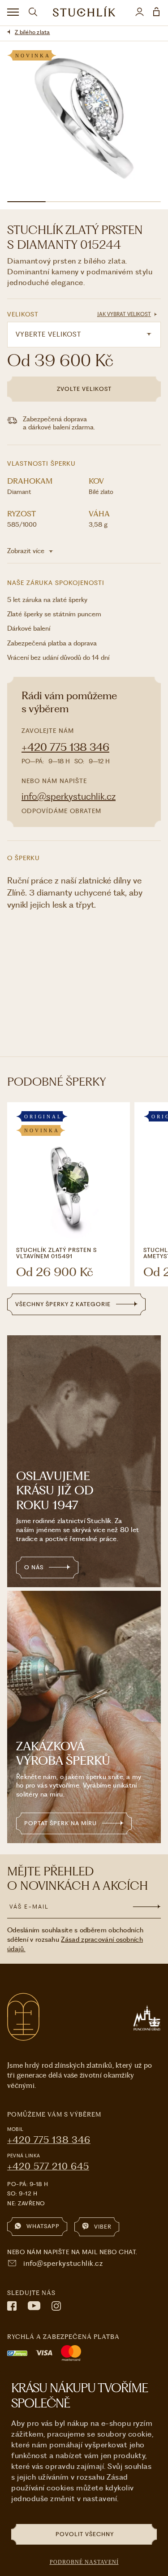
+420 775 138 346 (65, 747)
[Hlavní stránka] (84, 13)
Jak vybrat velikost (124, 314)
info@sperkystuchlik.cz (69, 796)
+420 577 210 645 (48, 2166)
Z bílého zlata (32, 32)
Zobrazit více (27, 551)
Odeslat (147, 1907)
